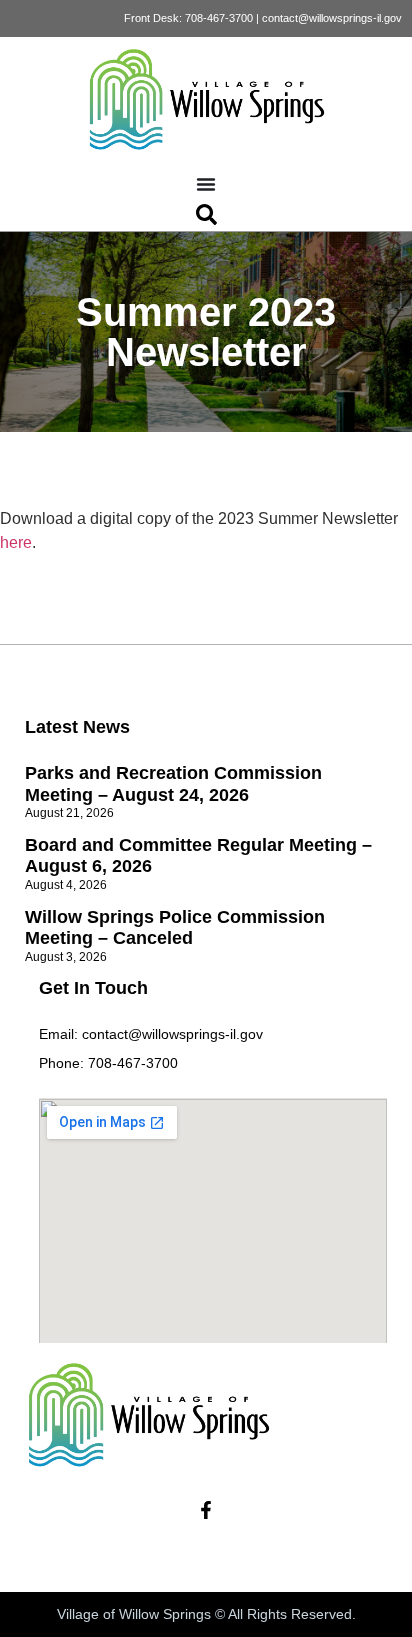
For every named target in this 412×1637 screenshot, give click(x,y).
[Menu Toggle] (206, 184)
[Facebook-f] (206, 1510)
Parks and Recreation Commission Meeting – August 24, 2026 (173, 784)
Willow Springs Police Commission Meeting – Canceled (175, 928)
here (16, 542)
